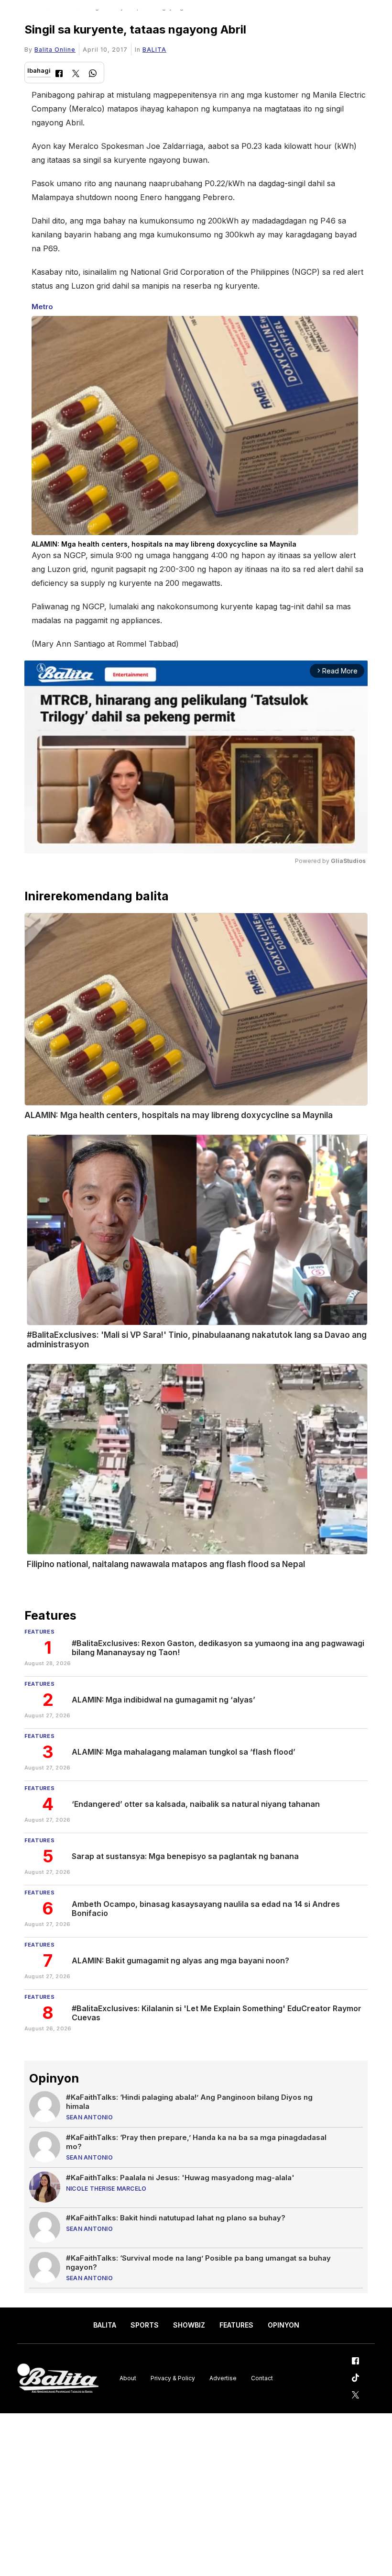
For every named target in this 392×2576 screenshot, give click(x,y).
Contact (262, 2378)
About (128, 2378)
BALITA (154, 50)
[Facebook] (59, 74)
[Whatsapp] (93, 74)
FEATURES (236, 2325)
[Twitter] (76, 74)
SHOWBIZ (189, 2325)
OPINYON (283, 2325)
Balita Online (55, 50)
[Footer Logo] (58, 2379)
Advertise (223, 2378)
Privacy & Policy (173, 2378)
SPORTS (145, 2325)
